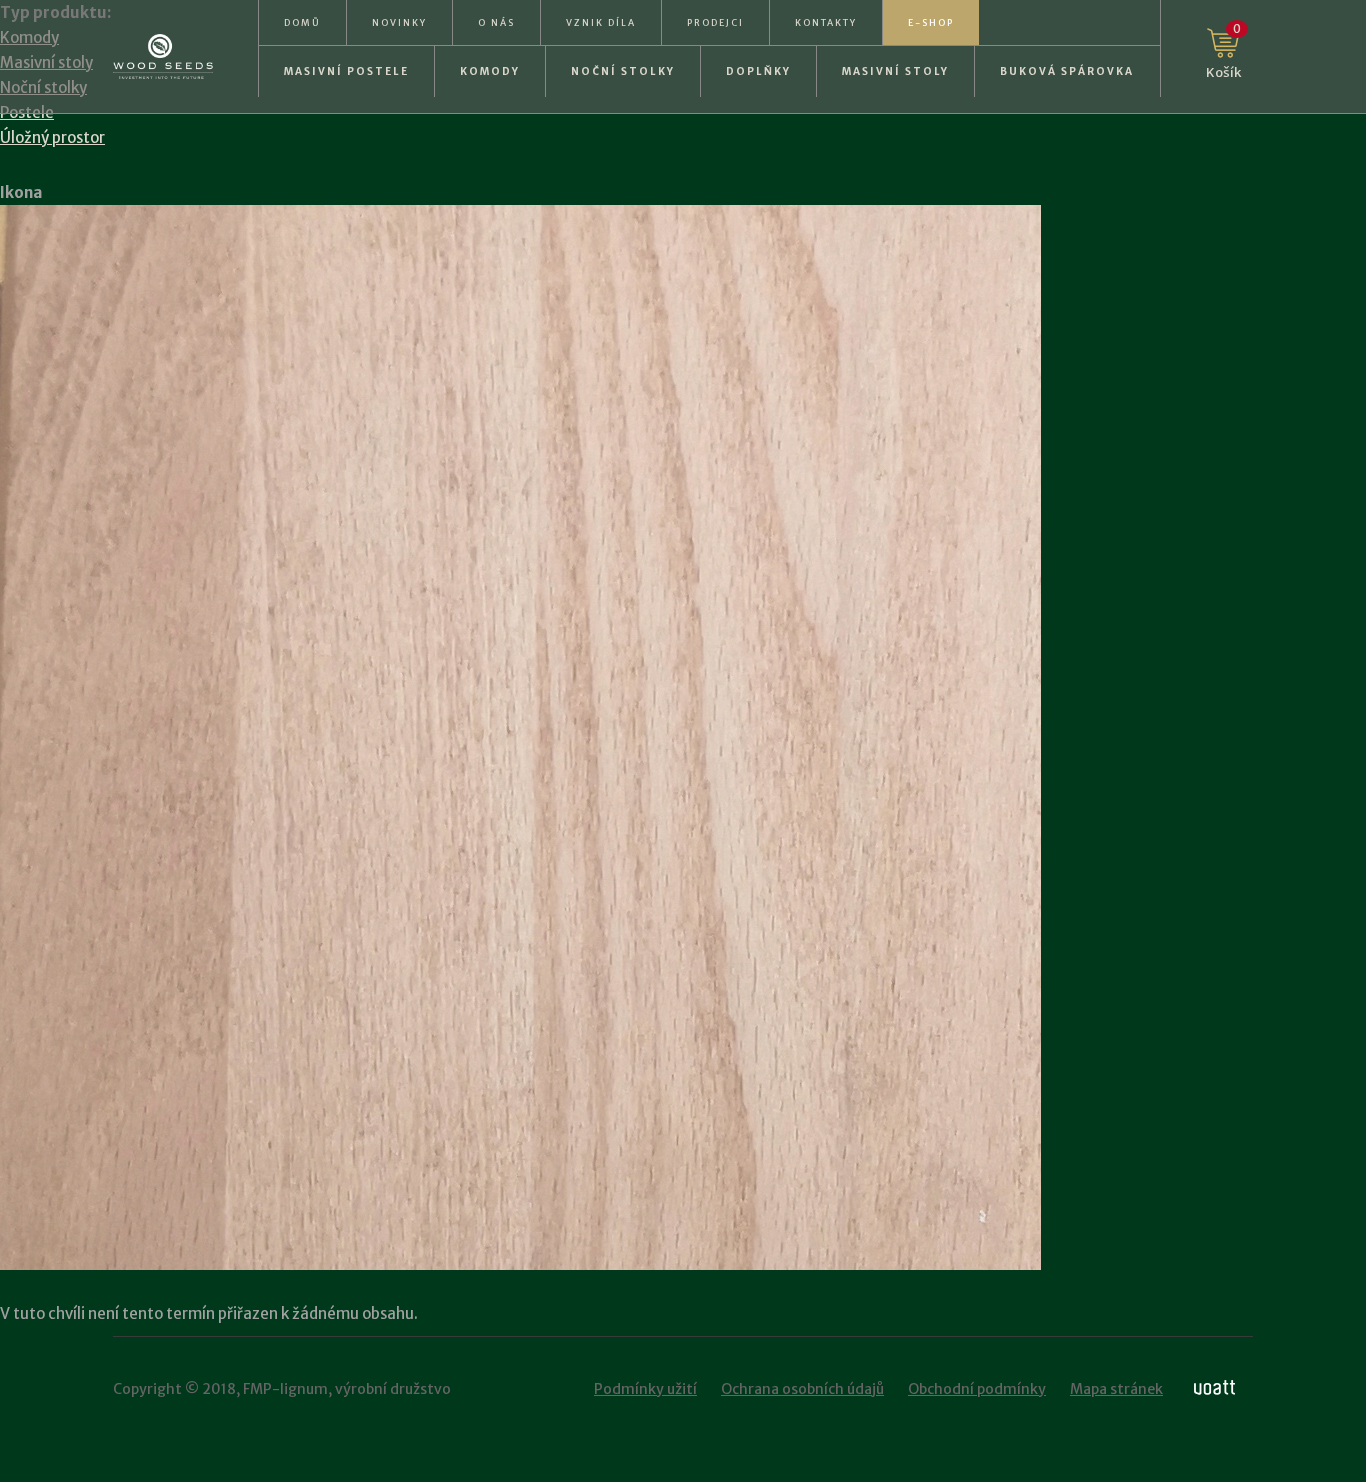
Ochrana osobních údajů (802, 1389)
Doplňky (758, 71)
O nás (496, 22)
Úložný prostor (52, 137)
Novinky (399, 22)
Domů (302, 22)
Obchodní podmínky (977, 1389)
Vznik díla (601, 22)
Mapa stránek (1116, 1389)
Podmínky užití (645, 1389)
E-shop (931, 22)
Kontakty (826, 22)
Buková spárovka (1067, 71)
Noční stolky (623, 71)
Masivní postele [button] (346, 71)
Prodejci (715, 22)
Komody (490, 71)
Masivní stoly (895, 71)
